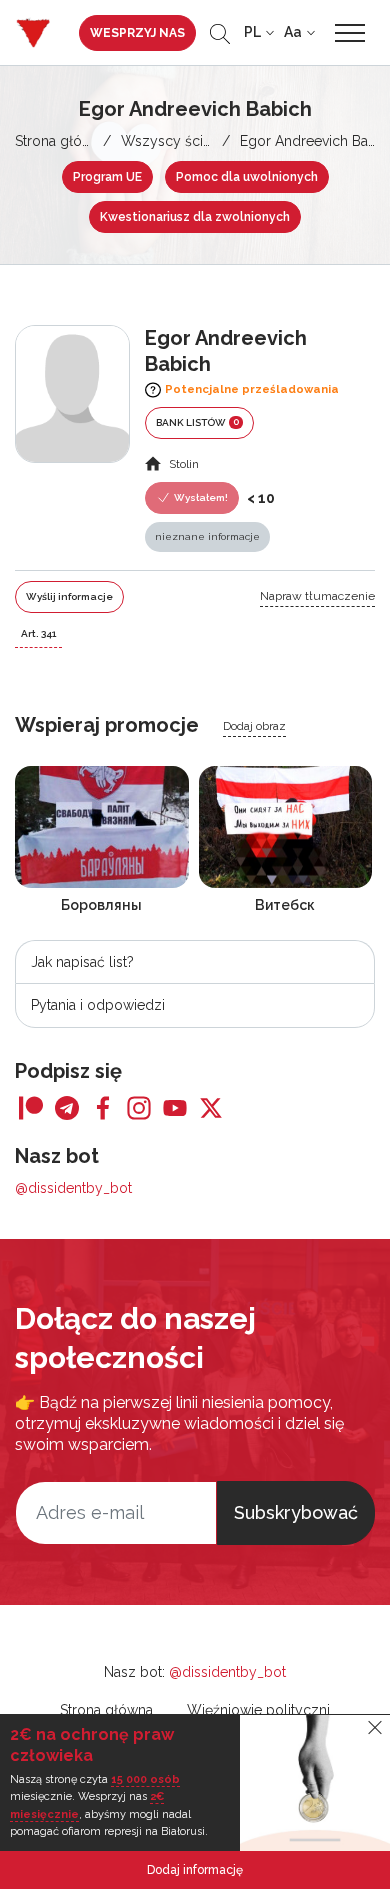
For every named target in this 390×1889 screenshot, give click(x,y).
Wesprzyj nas (137, 33)
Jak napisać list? (82, 962)
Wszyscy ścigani (175, 141)
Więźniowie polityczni (258, 1710)
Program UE (107, 177)
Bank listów (197, 422)
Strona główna (61, 141)
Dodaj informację (195, 1870)
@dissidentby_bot (73, 1188)
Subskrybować (296, 1512)
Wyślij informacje (69, 596)
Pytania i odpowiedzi (98, 1005)
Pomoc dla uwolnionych (247, 177)
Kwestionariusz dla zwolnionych (195, 217)
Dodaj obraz (254, 726)
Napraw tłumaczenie (317, 596)
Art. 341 (38, 633)
